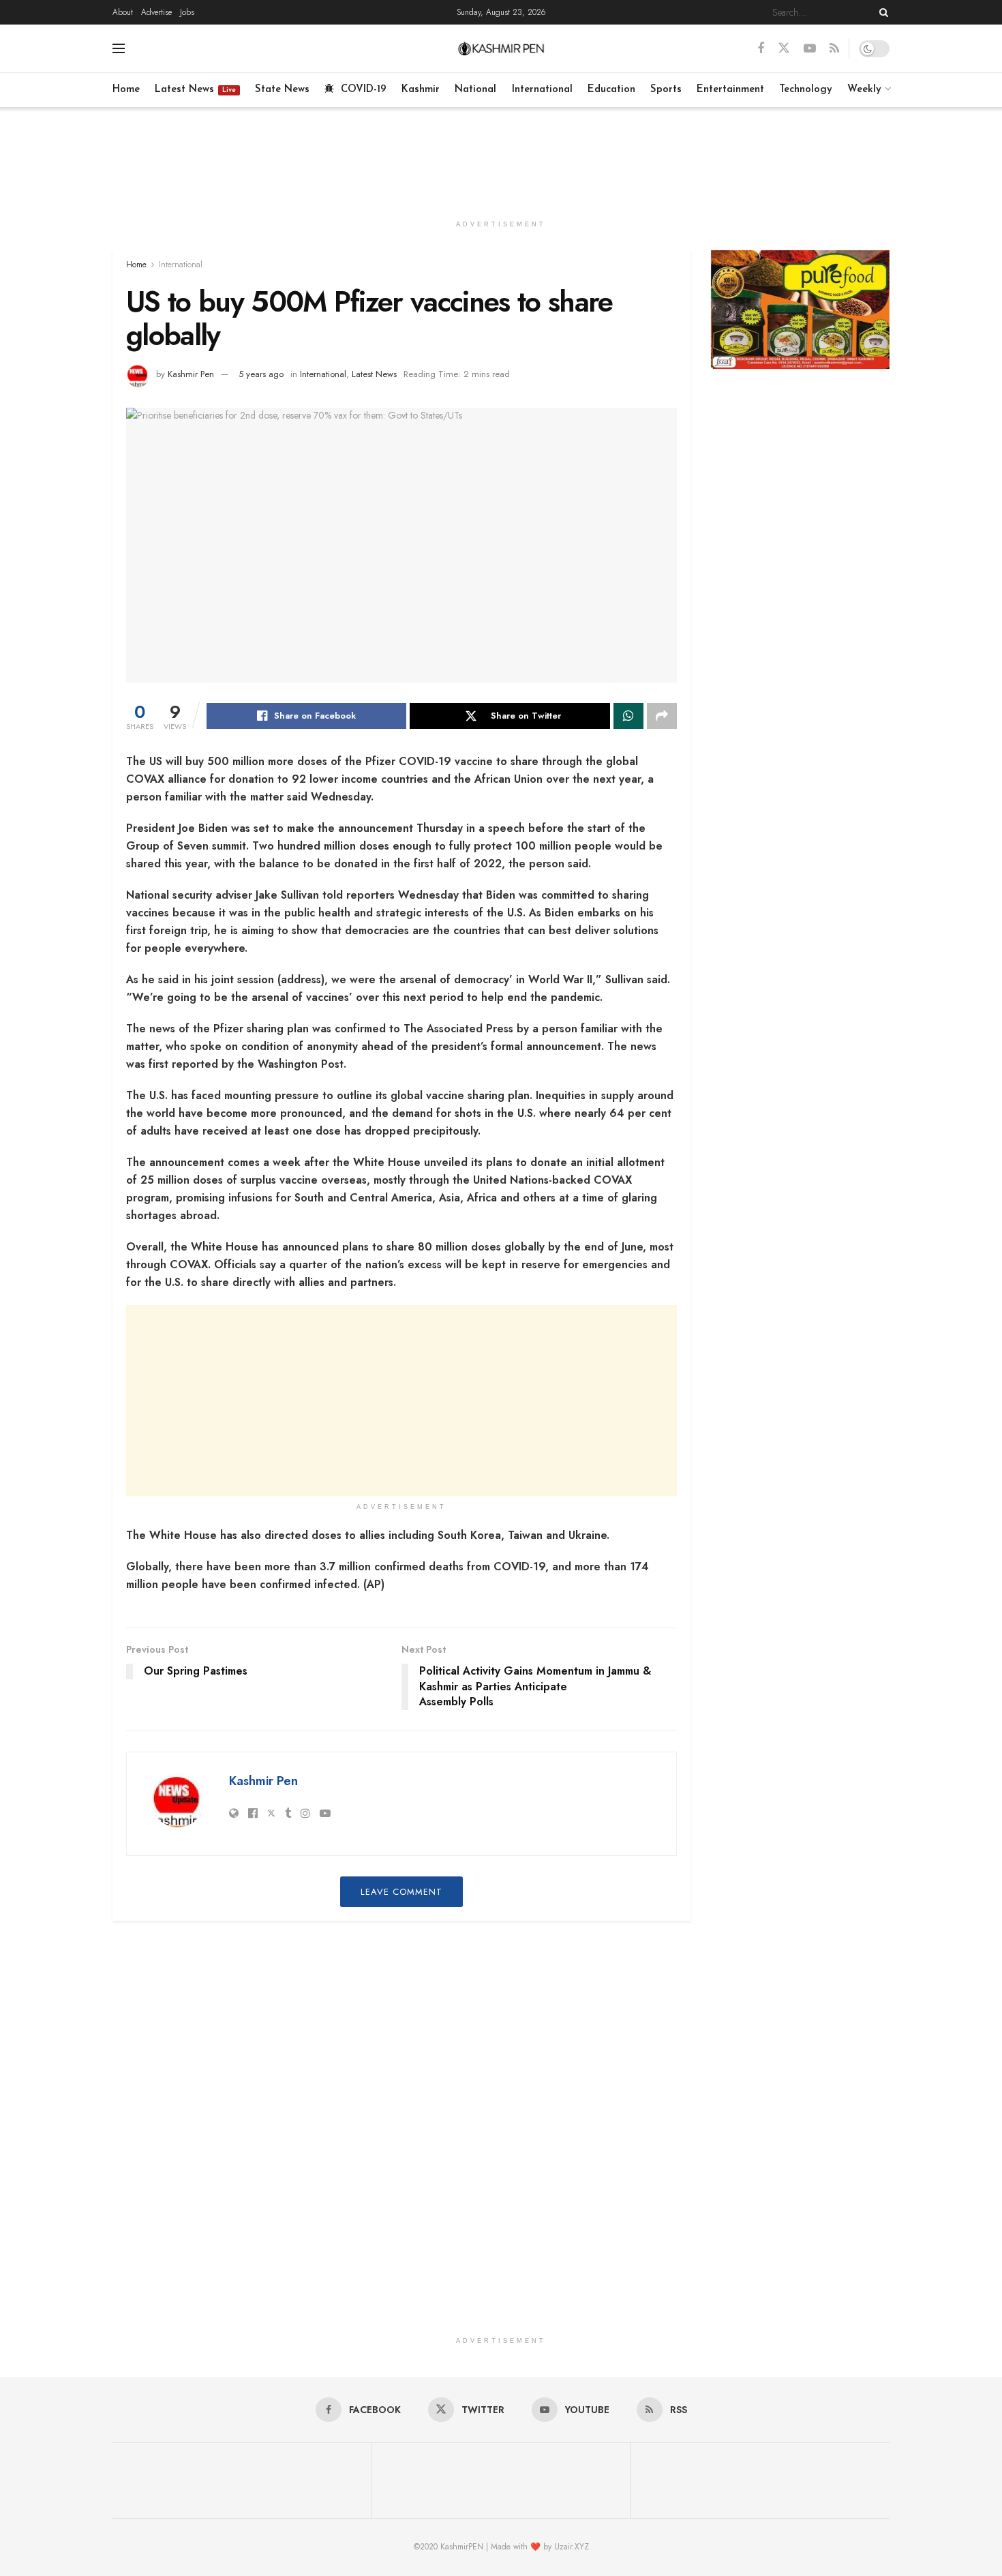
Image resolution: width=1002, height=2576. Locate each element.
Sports (666, 90)
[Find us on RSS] (834, 49)
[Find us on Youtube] (810, 49)
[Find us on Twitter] (784, 48)
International (542, 90)
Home (126, 90)
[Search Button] (881, 12)
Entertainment (730, 90)
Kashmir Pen (191, 374)
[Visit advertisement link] (801, 310)
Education (611, 90)
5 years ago (261, 374)
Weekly (864, 90)
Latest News (195, 90)
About (123, 12)
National (475, 90)
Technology (806, 90)
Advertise (156, 12)
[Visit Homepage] (501, 48)
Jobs (187, 12)
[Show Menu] (119, 48)
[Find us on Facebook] (761, 49)
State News (282, 90)
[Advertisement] (501, 158)
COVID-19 (364, 90)
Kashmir (421, 90)
